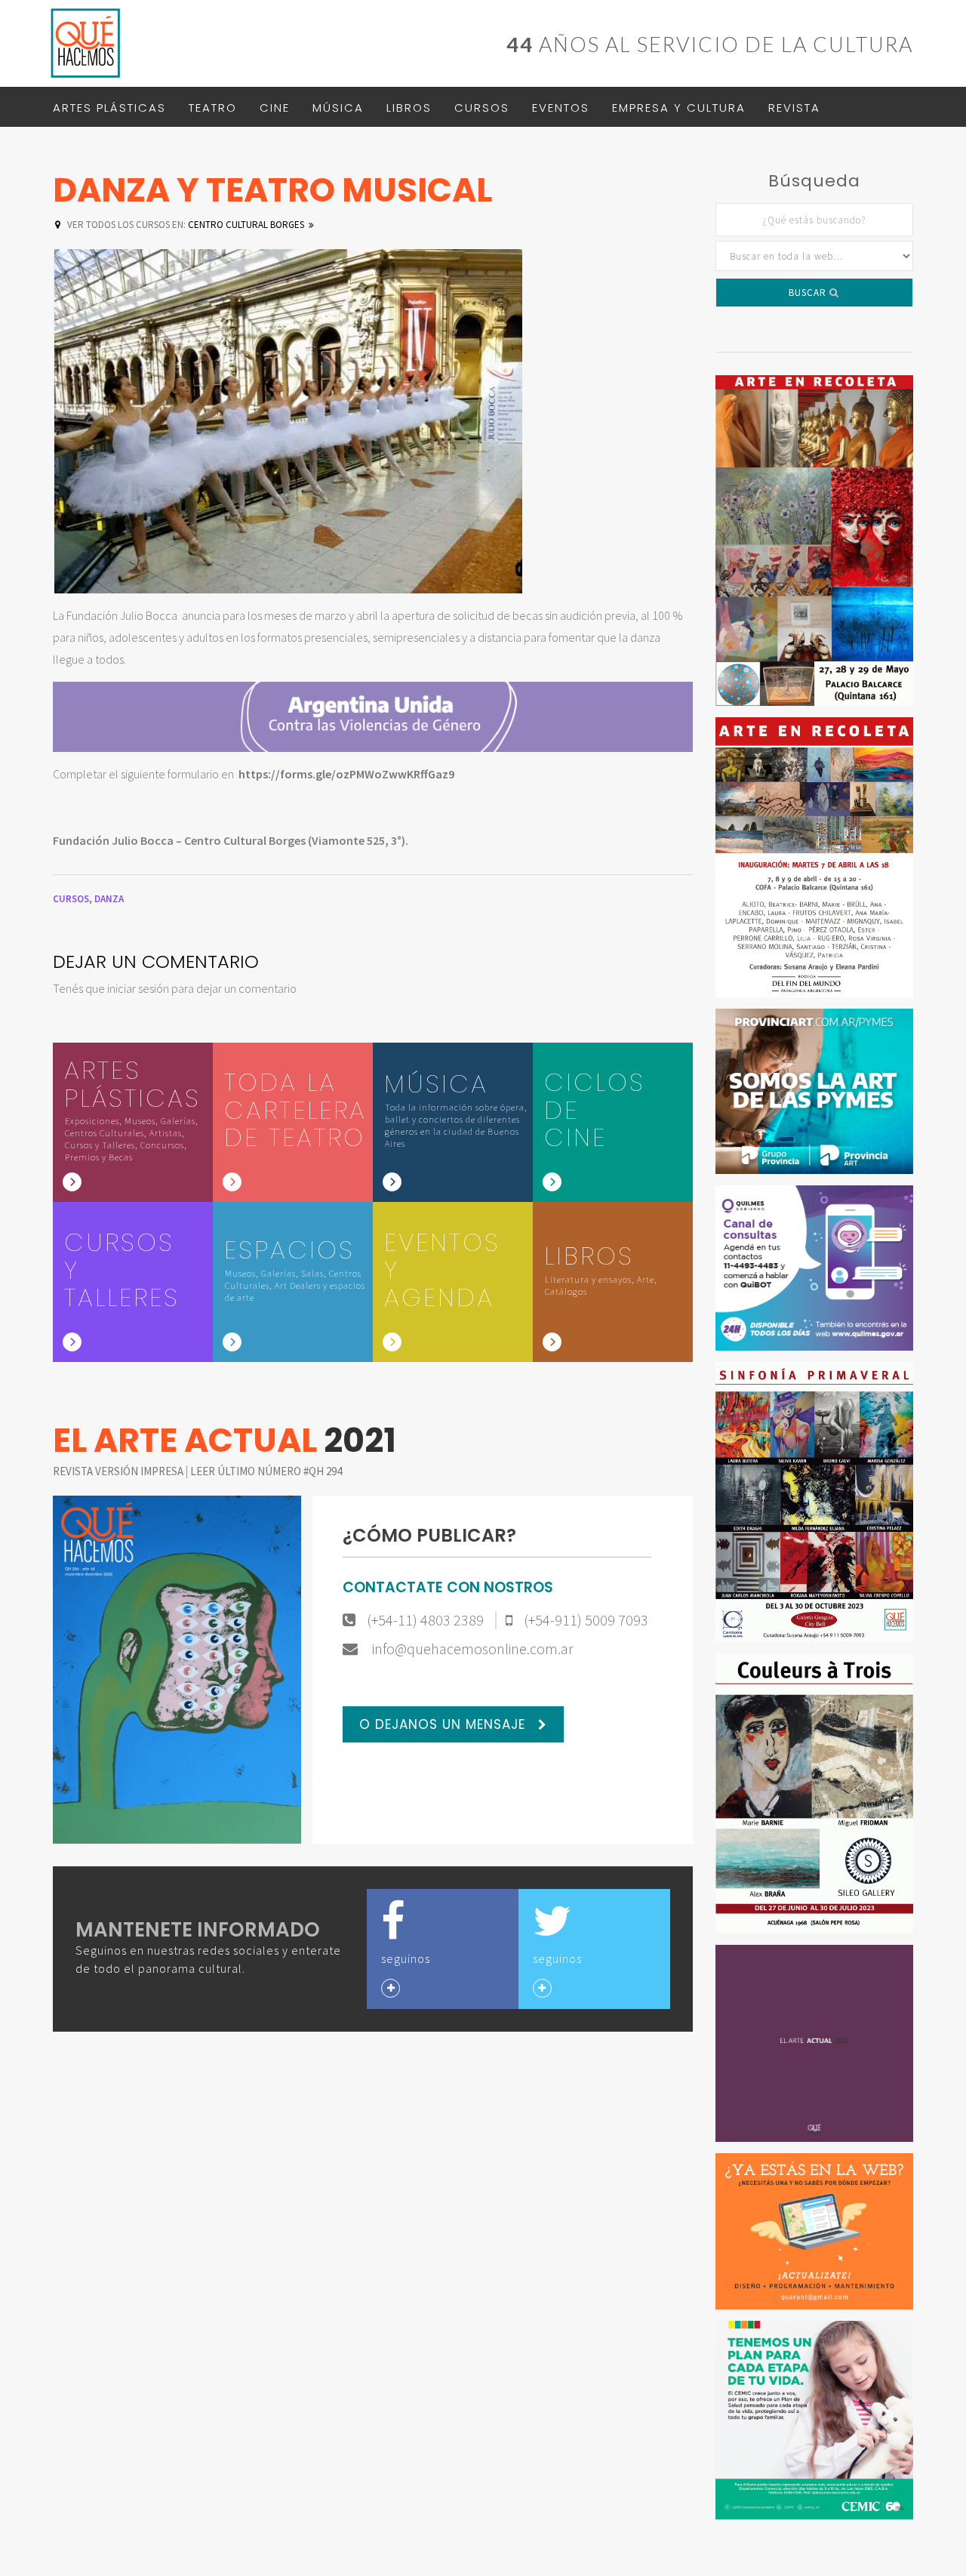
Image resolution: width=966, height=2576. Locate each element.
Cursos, (74, 899)
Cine (275, 108)
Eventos (561, 108)
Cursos (482, 108)
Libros (409, 108)
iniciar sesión (138, 988)
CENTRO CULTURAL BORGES (186, 225)
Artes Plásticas (109, 108)
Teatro (213, 108)
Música (338, 108)
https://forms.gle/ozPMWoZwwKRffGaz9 (346, 774)
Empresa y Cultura (679, 108)
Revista (794, 108)
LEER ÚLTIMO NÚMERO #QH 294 (266, 1471)
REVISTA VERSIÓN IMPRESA (119, 1471)
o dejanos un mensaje (445, 1724)
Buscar (809, 293)
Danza (109, 899)
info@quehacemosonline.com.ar (471, 1649)
